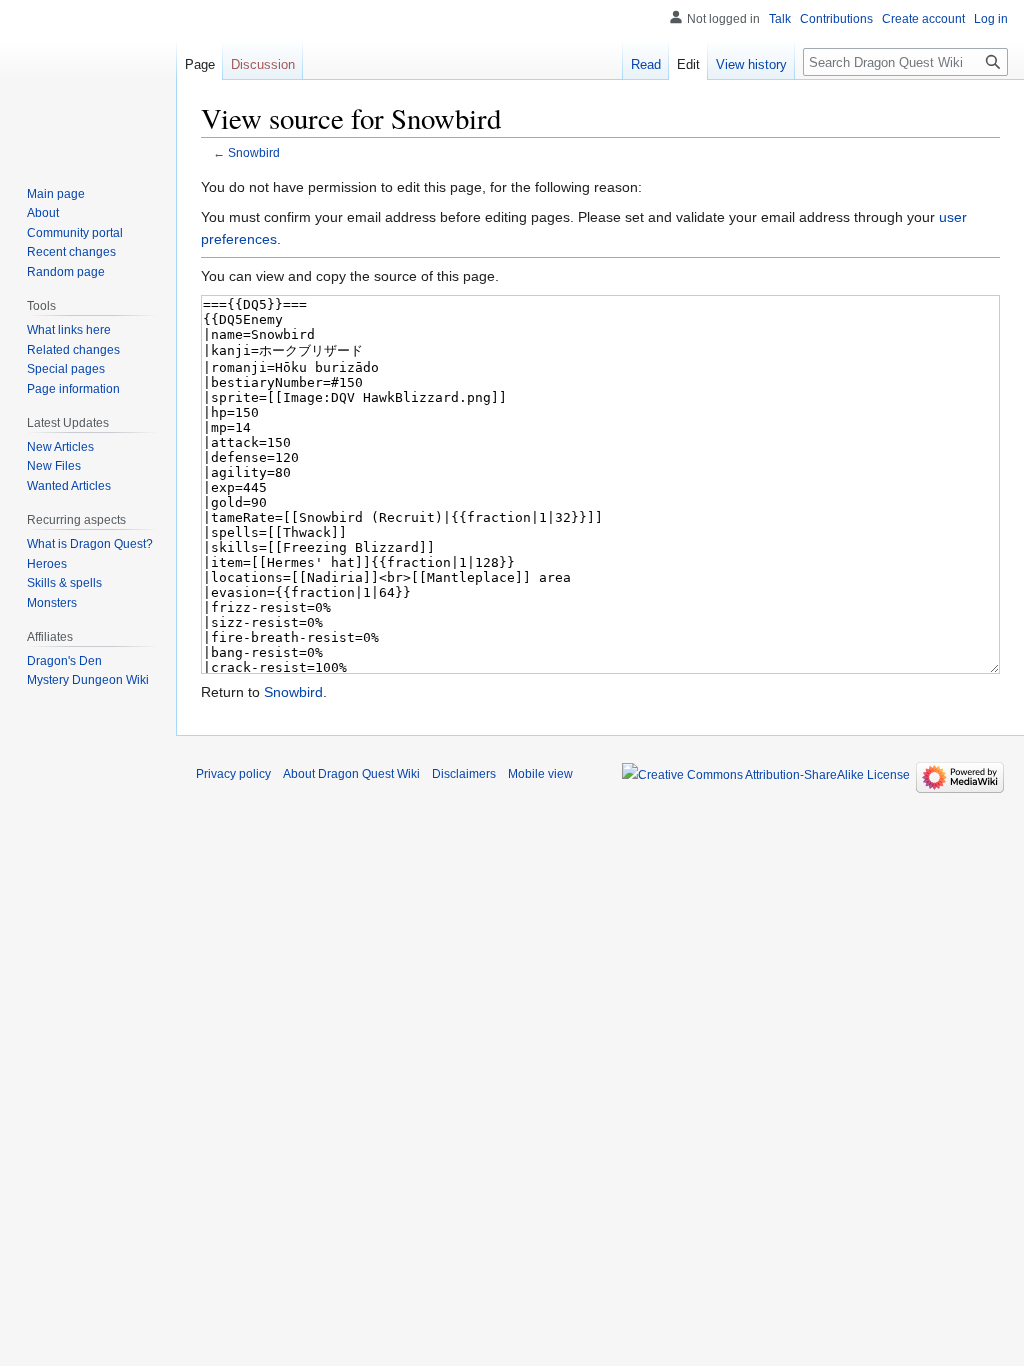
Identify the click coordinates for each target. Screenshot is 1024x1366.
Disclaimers (464, 774)
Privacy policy (233, 774)
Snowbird (254, 152)
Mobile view (540, 774)
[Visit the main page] (88, 80)
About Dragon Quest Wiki (351, 774)
